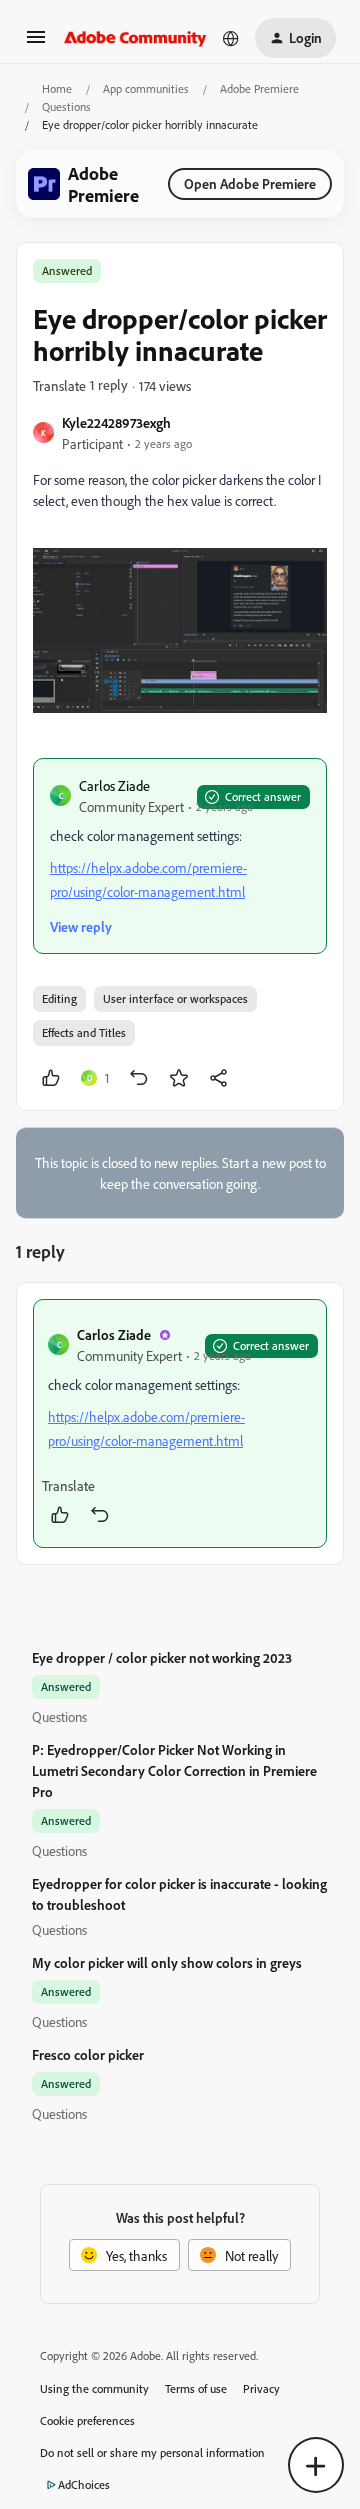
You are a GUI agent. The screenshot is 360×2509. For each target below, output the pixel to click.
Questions (66, 106)
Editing (59, 998)
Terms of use (196, 2388)
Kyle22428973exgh (116, 422)
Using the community (94, 2388)
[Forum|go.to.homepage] (135, 38)
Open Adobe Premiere (250, 183)
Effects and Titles (84, 1032)
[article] (180, 1423)
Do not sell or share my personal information (152, 2452)
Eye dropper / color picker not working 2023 (162, 1657)
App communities (146, 88)
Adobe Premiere (259, 88)
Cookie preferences (87, 2420)
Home (57, 88)
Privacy (261, 2388)
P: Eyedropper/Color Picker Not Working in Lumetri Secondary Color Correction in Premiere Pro (174, 1770)
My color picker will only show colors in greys (167, 1962)
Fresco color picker (88, 2054)
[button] (36, 43)
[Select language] (231, 38)
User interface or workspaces (175, 998)
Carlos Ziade (114, 785)
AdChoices (84, 2484)
